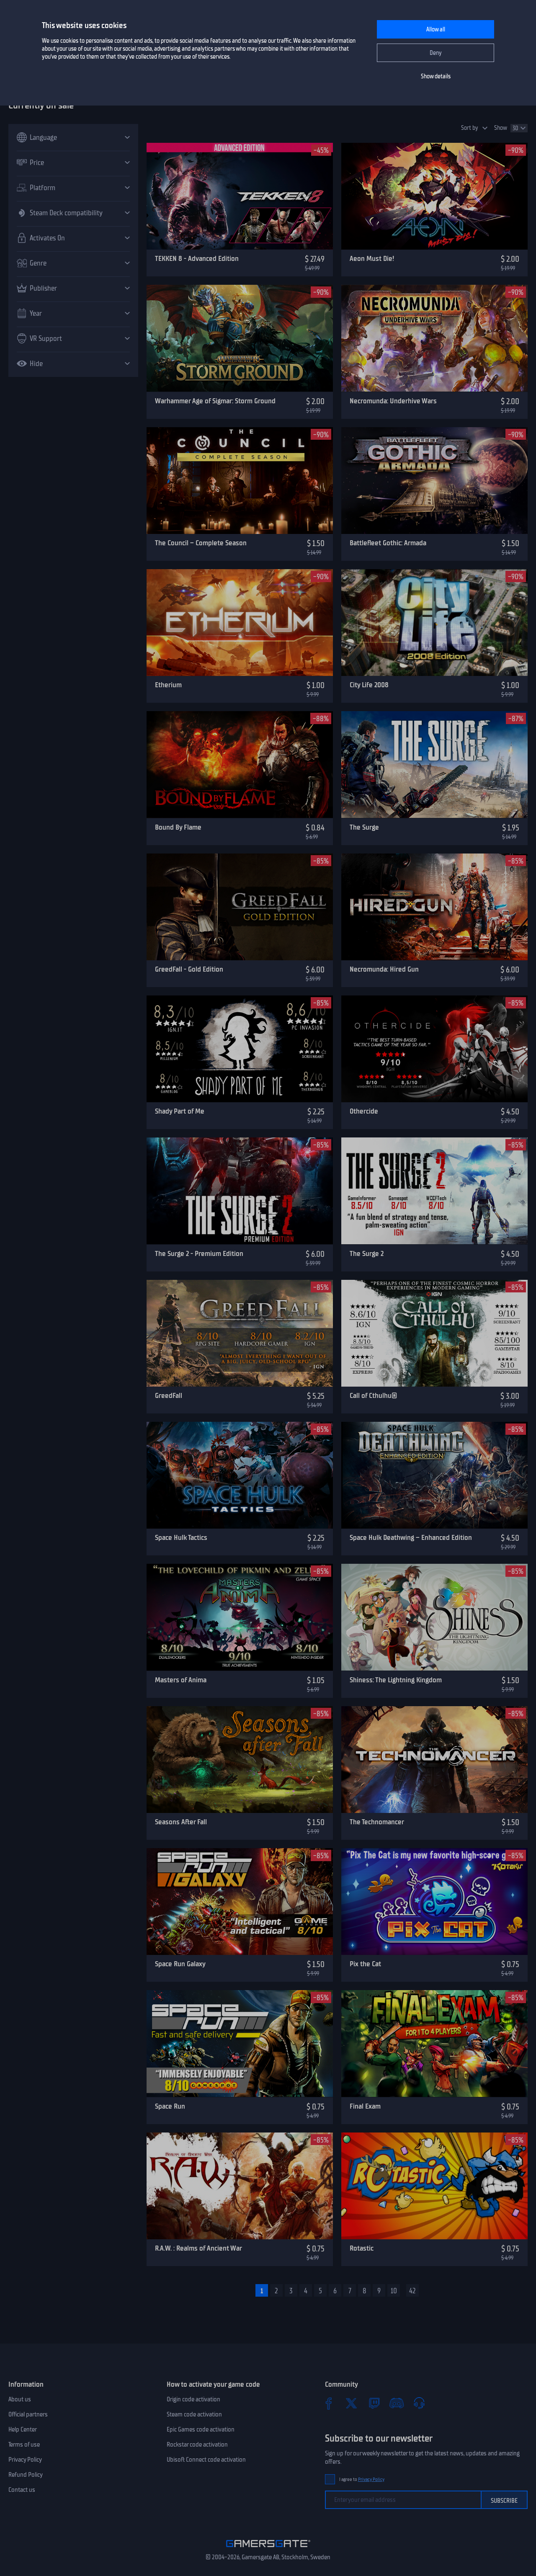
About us (20, 2399)
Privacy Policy (25, 2460)
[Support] (419, 2403)
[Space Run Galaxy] (240, 1902)
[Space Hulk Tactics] (240, 1475)
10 (394, 2291)
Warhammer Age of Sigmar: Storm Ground (215, 401)
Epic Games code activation (201, 2429)
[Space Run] (240, 2044)
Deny (436, 53)
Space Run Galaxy (180, 1964)
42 (412, 2291)
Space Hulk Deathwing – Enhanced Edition (411, 1537)
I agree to (362, 2479)
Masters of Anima (181, 1680)
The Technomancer (377, 1822)
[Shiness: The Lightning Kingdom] (434, 1617)
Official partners (28, 2414)
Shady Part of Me (180, 1111)
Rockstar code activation (197, 2444)
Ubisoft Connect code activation (206, 2460)
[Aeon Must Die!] (434, 196)
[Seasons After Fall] (240, 1760)
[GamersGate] (268, 2549)
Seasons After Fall (181, 1822)
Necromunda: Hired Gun (384, 969)
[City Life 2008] (434, 623)
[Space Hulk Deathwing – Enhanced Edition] (434, 1475)
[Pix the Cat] (434, 1902)
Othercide (364, 1111)
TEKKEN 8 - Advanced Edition (197, 258)
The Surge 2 (367, 1253)
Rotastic (362, 2248)
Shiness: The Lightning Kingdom (396, 1680)
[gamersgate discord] (397, 2403)
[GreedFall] (240, 1333)
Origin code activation (193, 2399)
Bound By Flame (178, 827)
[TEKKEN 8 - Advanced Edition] (240, 196)
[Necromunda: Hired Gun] (434, 907)
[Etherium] (240, 623)
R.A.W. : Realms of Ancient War (198, 2248)
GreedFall (169, 1395)
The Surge (364, 827)
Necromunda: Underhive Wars (393, 401)
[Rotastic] (434, 2186)
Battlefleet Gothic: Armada (388, 543)
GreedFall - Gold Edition (189, 969)
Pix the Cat (365, 1964)
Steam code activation (194, 2414)
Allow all (436, 30)
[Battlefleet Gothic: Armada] (434, 481)
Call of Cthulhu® (373, 1395)
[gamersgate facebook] (329, 2403)
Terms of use (24, 2444)
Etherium (168, 685)
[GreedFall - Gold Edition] (240, 907)
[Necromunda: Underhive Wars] (434, 338)
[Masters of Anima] (240, 1617)
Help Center (23, 2429)
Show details (436, 76)
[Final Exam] (434, 2044)
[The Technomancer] (434, 1760)
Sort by (470, 128)
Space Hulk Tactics (181, 1537)
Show (501, 128)
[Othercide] (434, 1049)
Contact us (22, 2490)
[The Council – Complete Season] (240, 481)
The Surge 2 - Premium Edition (199, 1253)
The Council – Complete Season (201, 543)
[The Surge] (434, 765)
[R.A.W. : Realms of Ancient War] (240, 2186)
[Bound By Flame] (240, 765)
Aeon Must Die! (372, 258)
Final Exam (365, 2106)
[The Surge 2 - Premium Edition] (240, 1191)
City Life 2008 (369, 685)
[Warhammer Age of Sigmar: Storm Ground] (240, 338)
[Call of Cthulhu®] (434, 1333)
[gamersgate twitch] (374, 2403)
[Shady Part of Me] (240, 1049)
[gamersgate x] (351, 2403)
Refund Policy (26, 2475)
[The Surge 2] (434, 1191)
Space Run (170, 2106)
